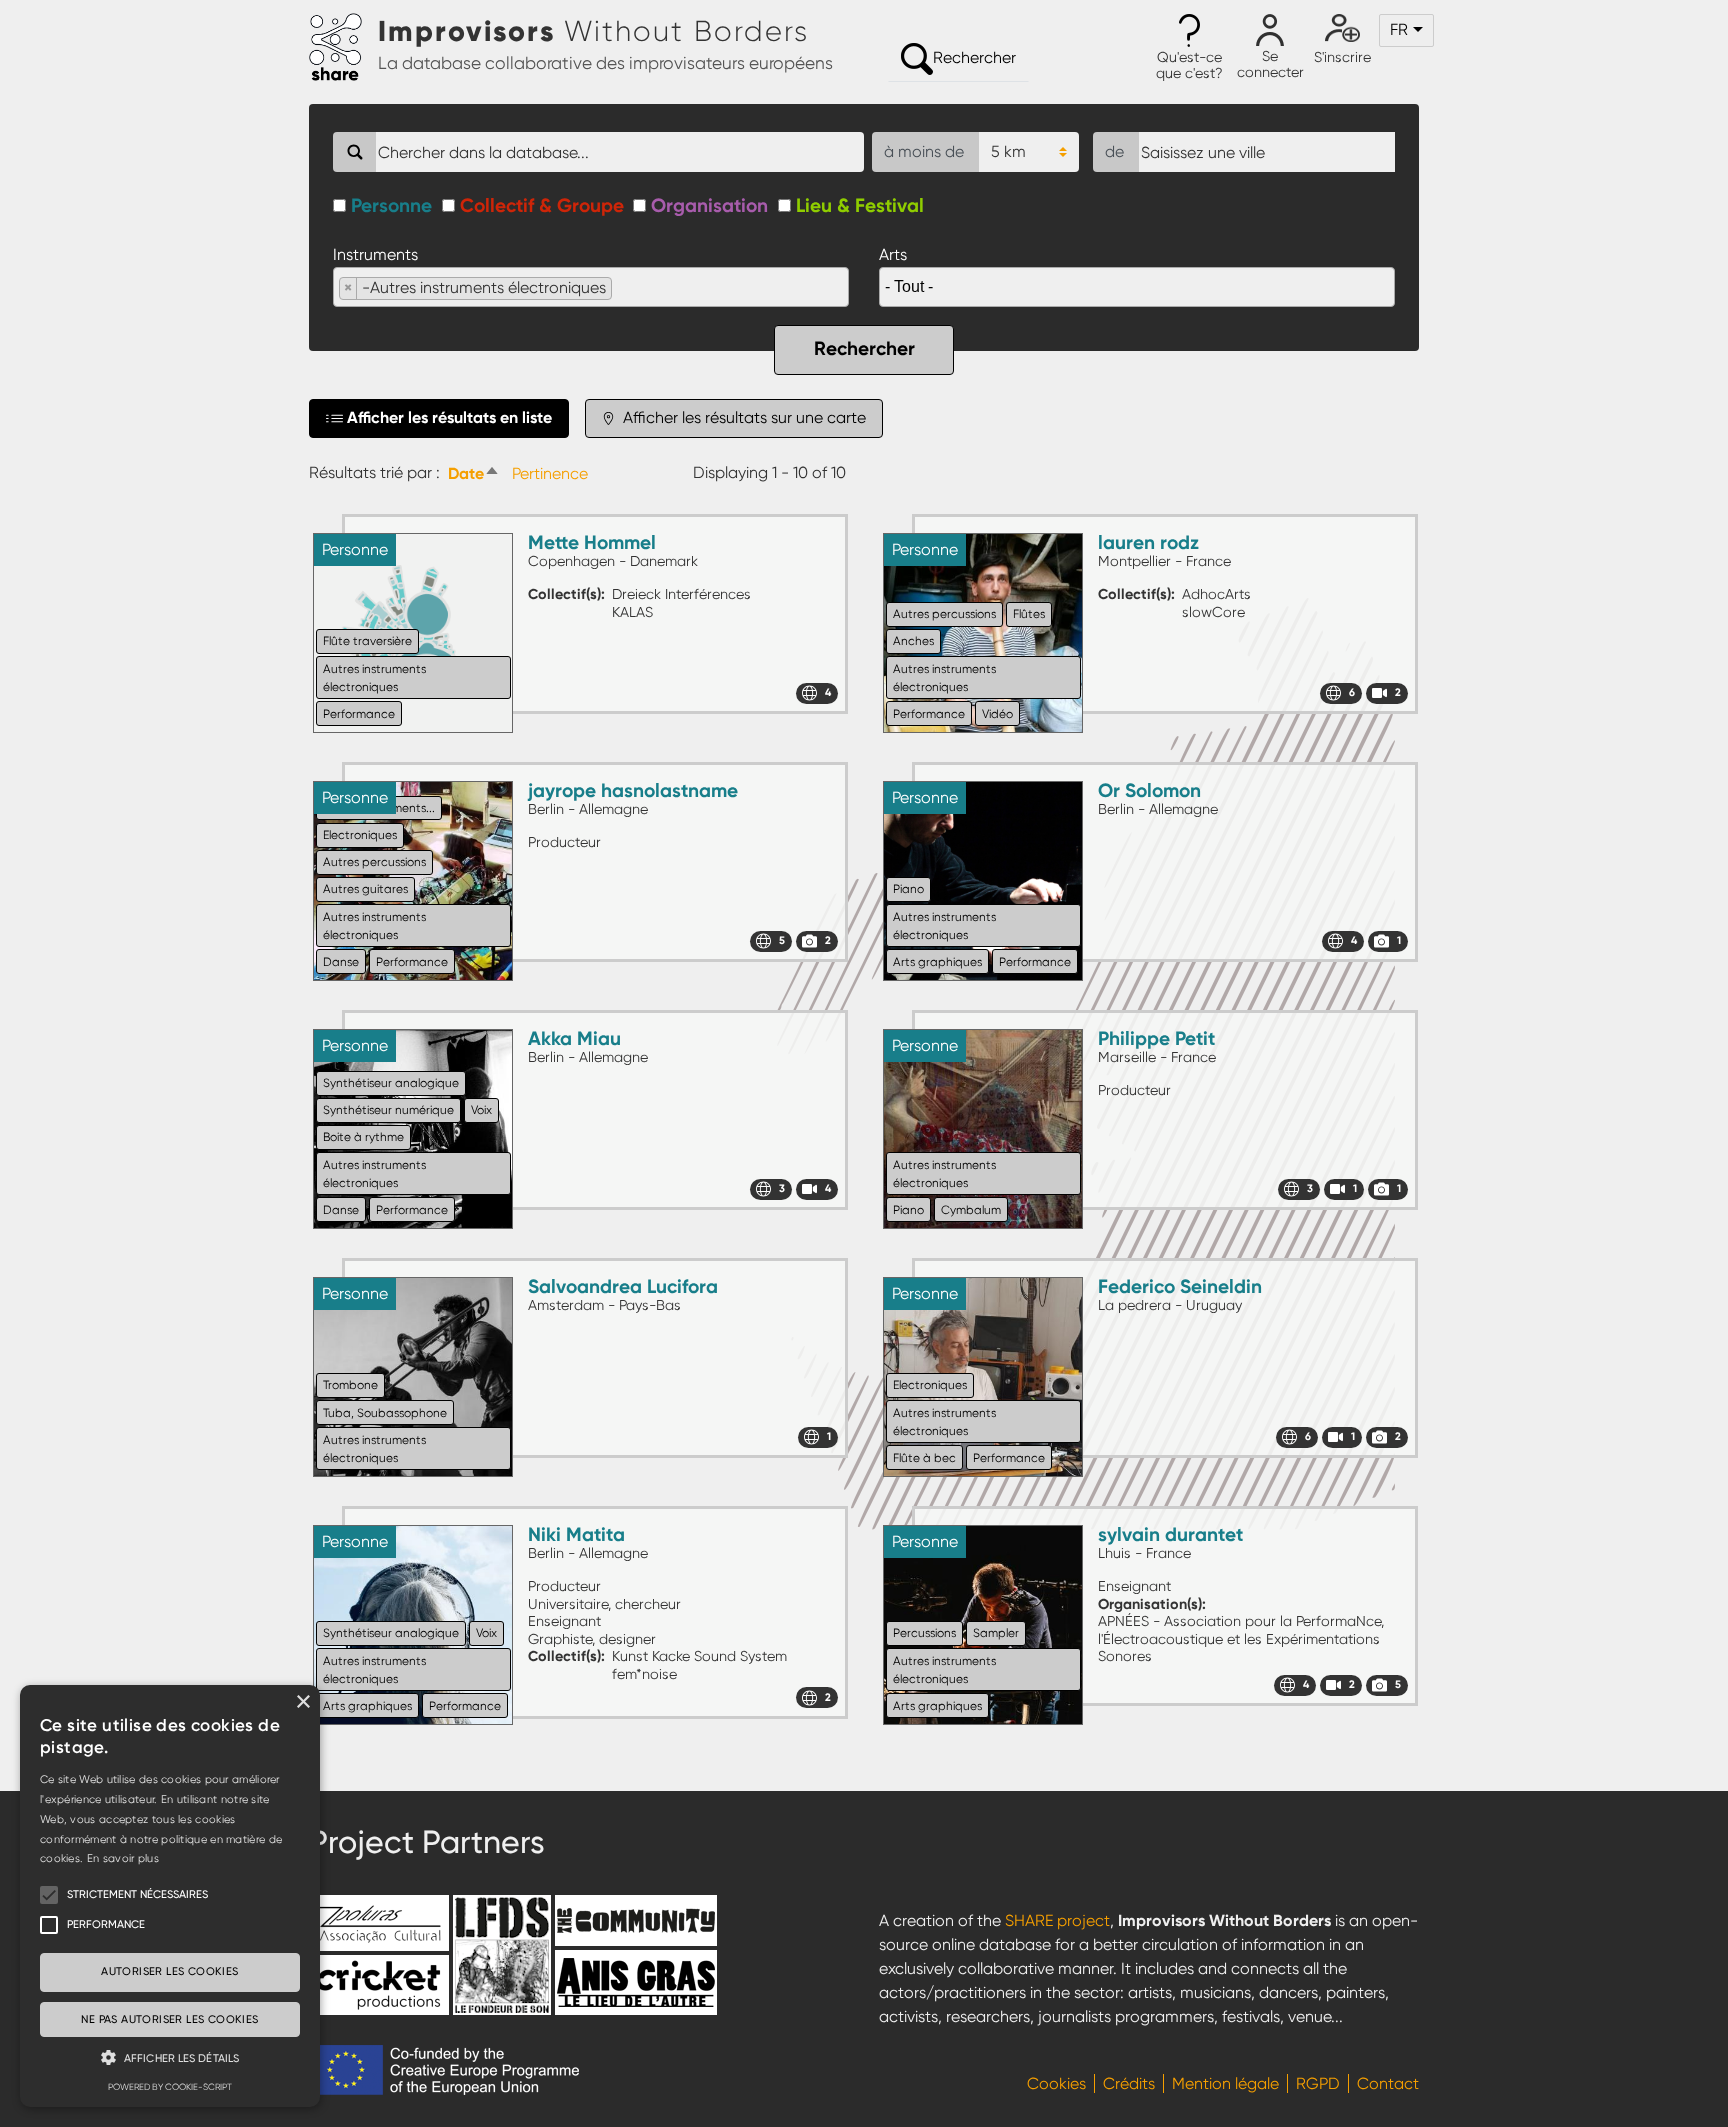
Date (476, 473)
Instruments (375, 254)
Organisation (709, 205)
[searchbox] (623, 287)
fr (1399, 29)
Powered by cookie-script (170, 2087)
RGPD (1318, 2083)
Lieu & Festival (860, 205)
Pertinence (550, 473)
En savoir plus (123, 1858)
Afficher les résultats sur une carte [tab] (742, 417)
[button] (1189, 48)
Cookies (1056, 2083)
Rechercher (974, 57)
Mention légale (1225, 2083)
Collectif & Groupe (542, 205)
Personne (391, 205)
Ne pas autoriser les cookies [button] (169, 2019)
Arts (893, 254)
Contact (1388, 2083)
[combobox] (591, 287)
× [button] (302, 1702)
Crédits (1129, 2083)
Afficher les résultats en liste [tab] (449, 417)
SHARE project (1057, 1920)
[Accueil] (343, 48)
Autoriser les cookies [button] (169, 1971)
